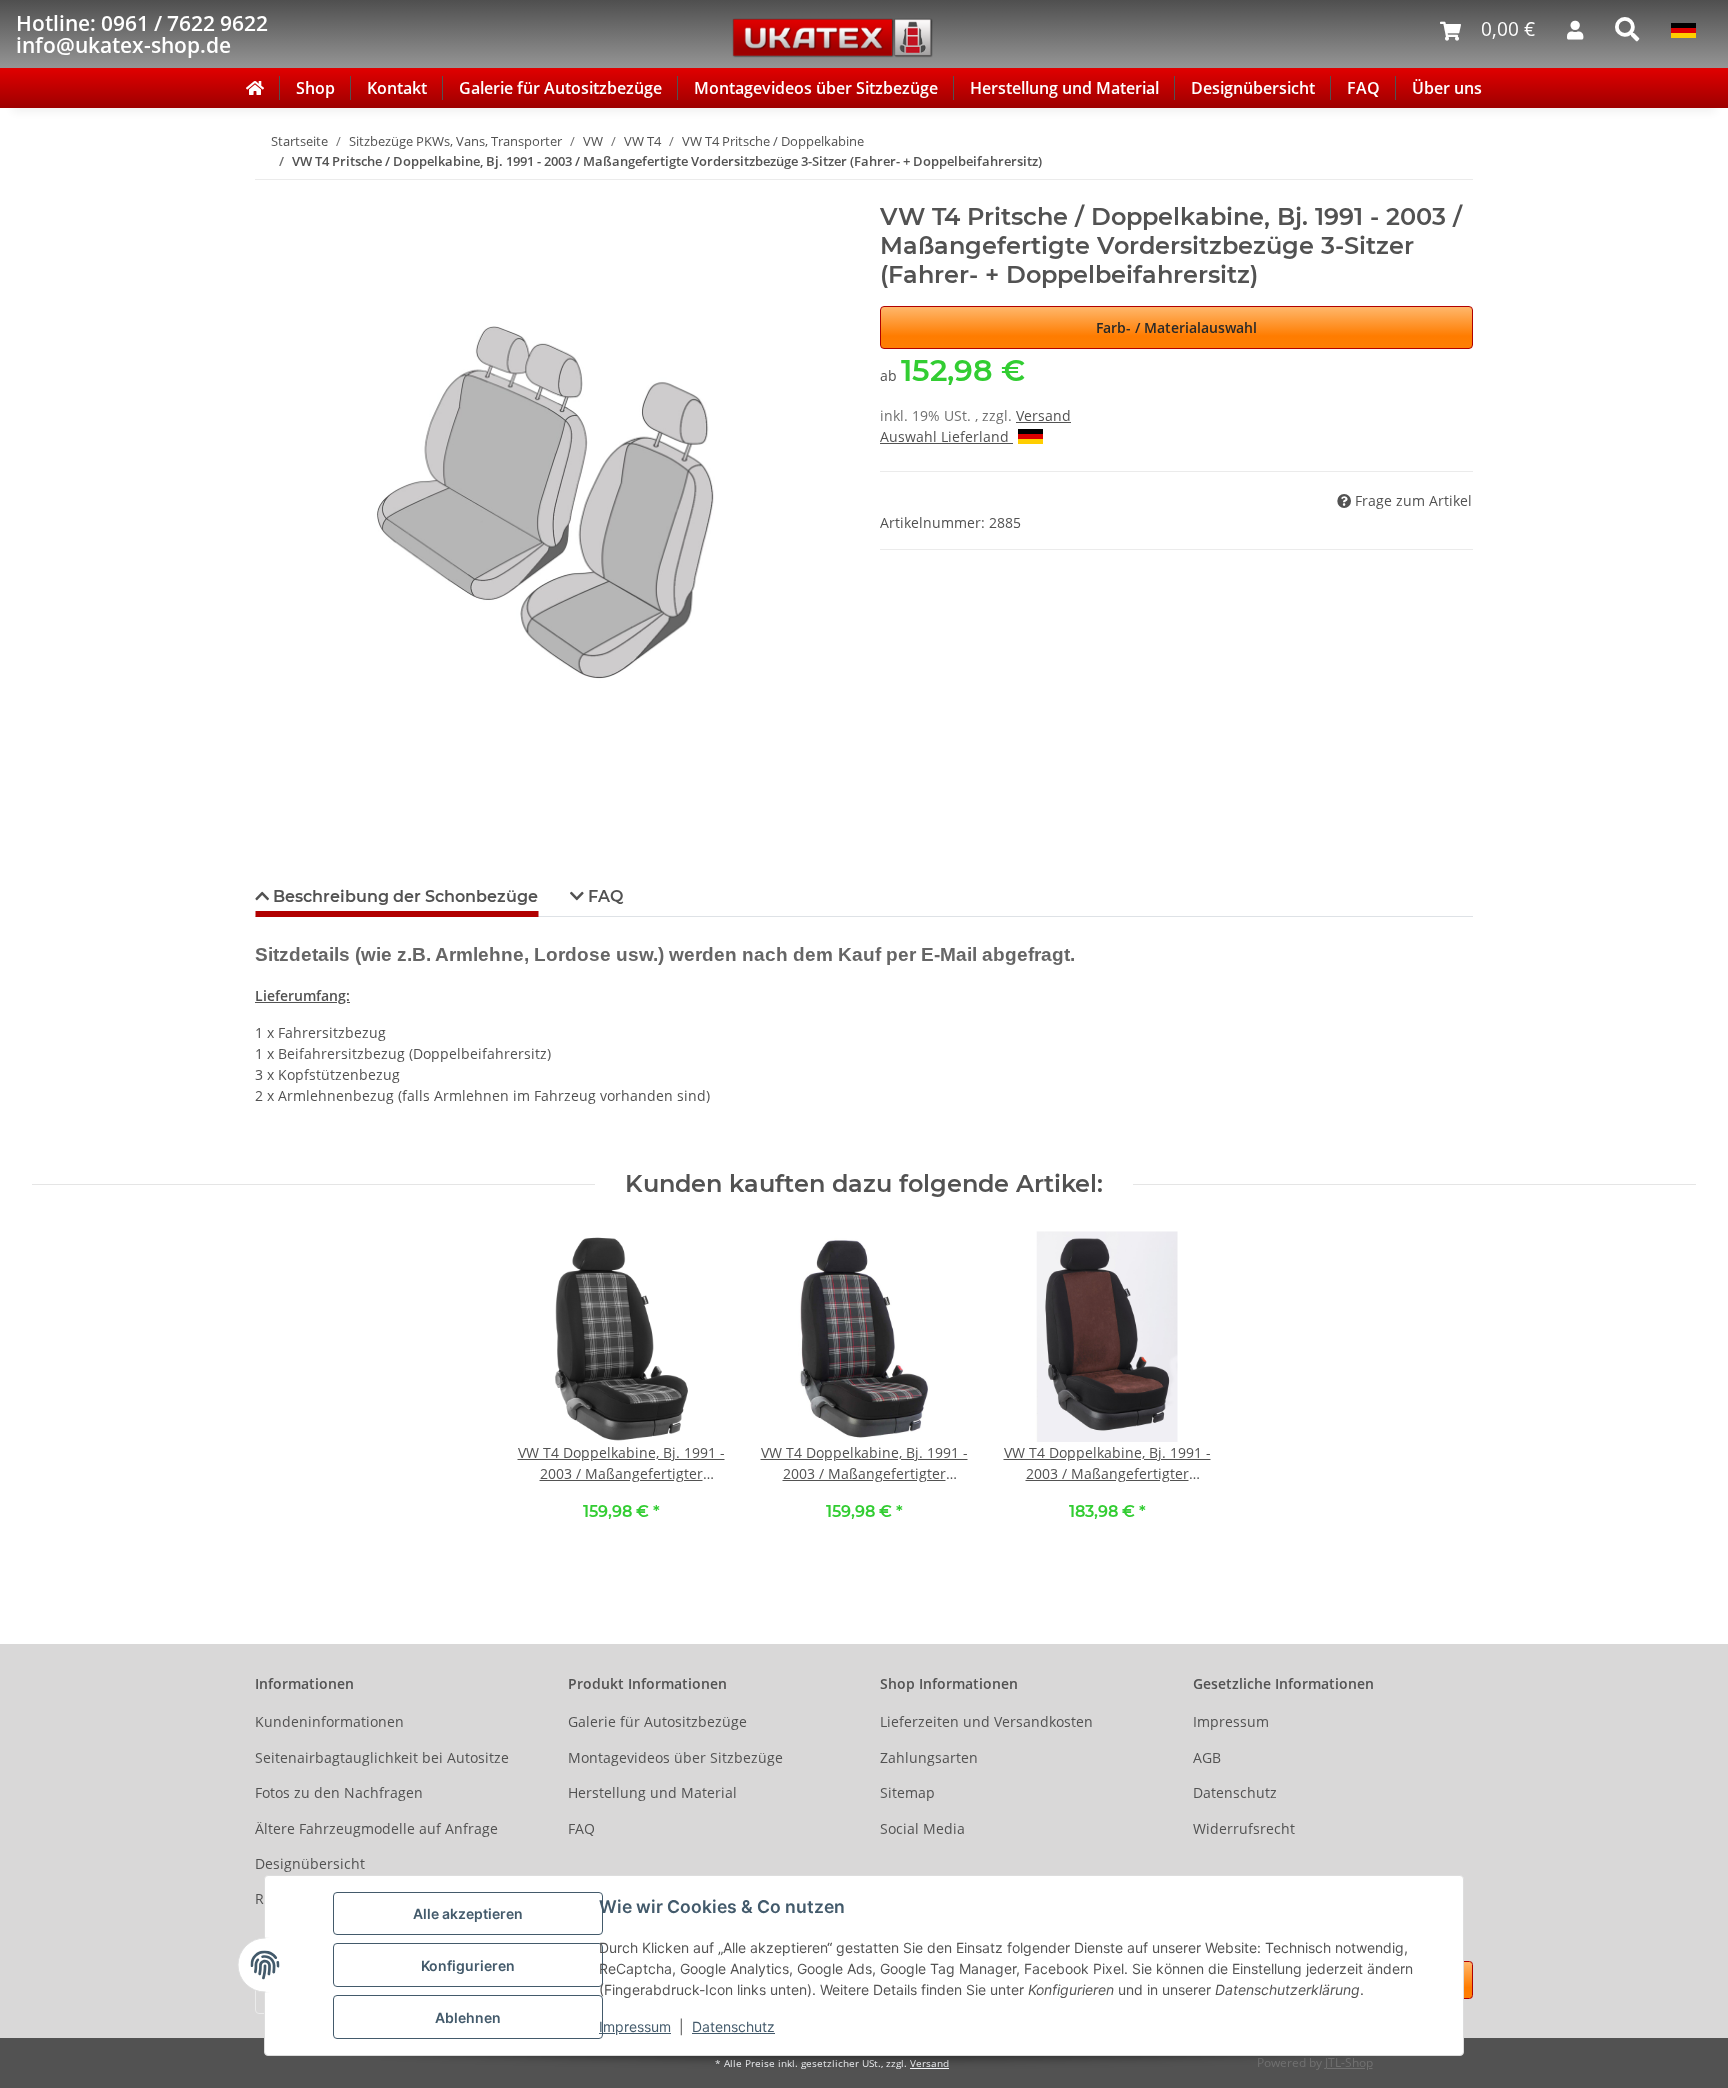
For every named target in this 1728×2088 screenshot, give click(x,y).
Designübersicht (1253, 88)
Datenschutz (733, 2026)
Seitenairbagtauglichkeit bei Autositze (382, 1757)
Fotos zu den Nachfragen (339, 1792)
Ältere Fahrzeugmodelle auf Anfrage (376, 1828)
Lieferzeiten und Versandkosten (986, 1721)
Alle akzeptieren (468, 1913)
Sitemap (907, 1792)
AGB (1207, 1757)
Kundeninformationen (329, 1721)
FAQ (1363, 88)
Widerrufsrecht (1244, 1828)
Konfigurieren (468, 1965)
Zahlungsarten (929, 1757)
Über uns (1447, 88)
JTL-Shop (1349, 2062)
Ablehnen (468, 2017)
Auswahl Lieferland (946, 436)
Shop (315, 88)
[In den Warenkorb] (271, 192)
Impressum (635, 2026)
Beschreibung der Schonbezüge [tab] (403, 896)
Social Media (922, 1828)
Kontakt (397, 88)
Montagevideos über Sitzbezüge (816, 88)
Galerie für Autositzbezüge (560, 88)
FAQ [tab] (603, 896)
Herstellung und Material (1064, 88)
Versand (1043, 415)
